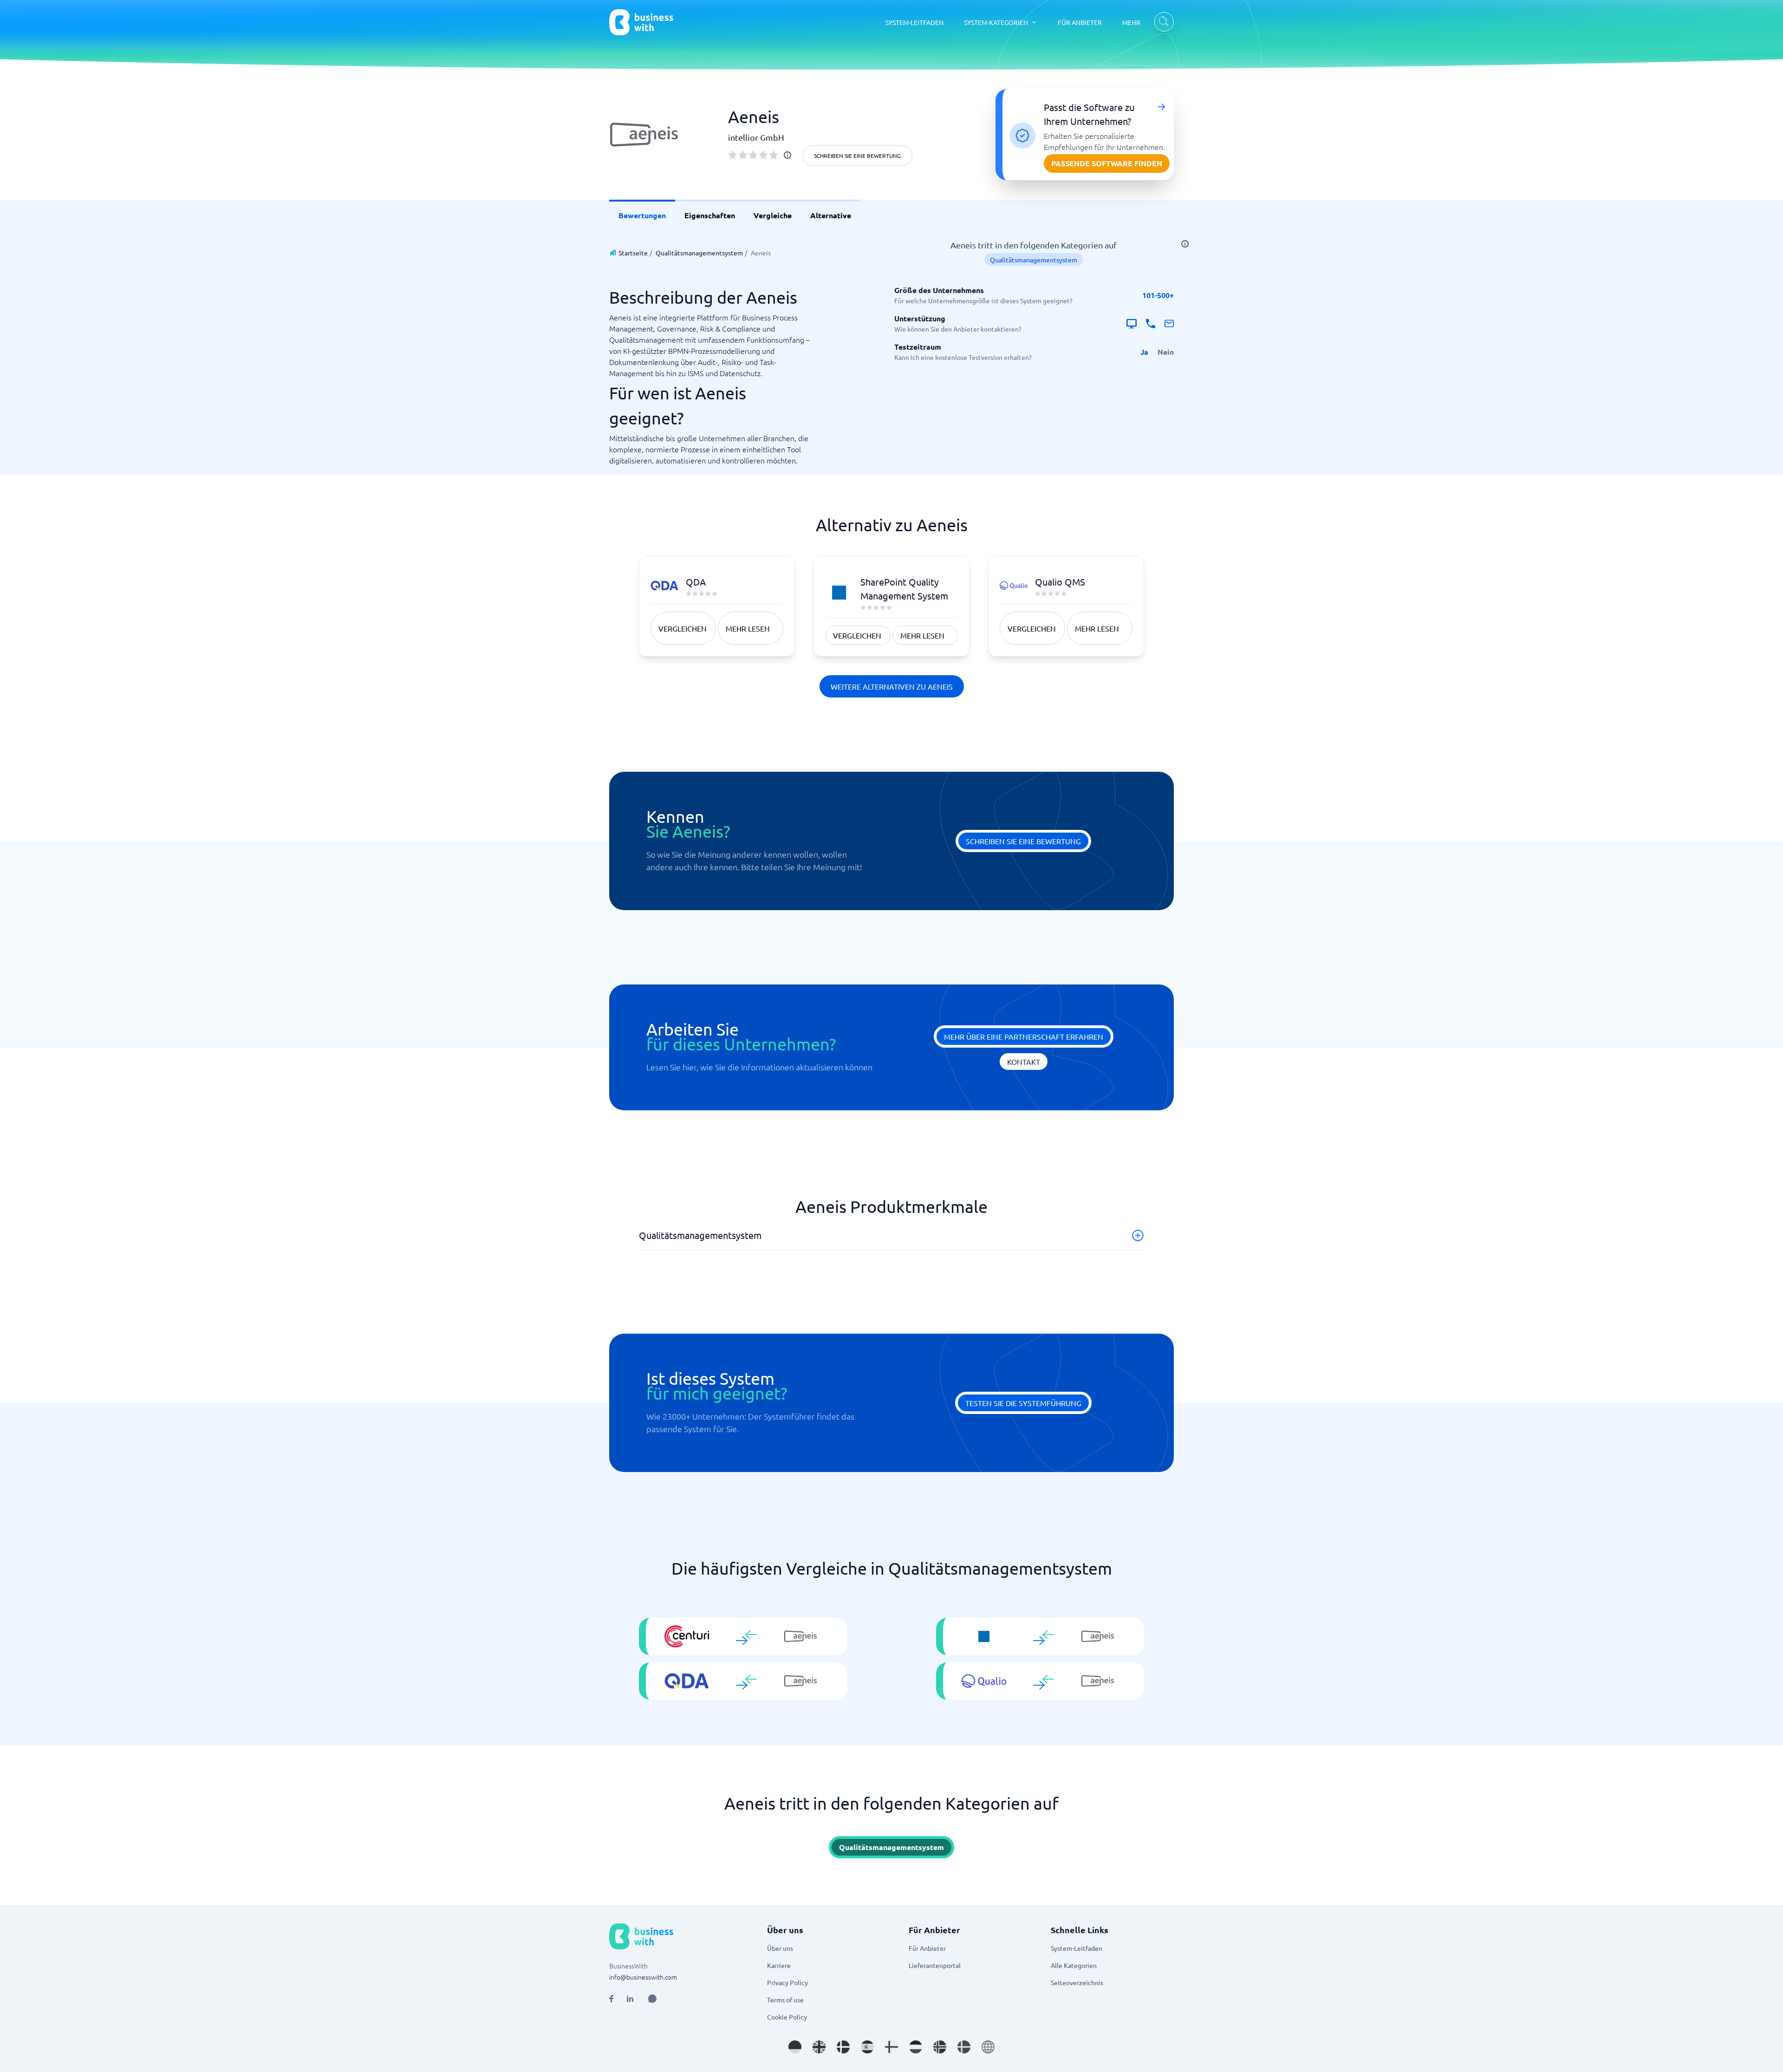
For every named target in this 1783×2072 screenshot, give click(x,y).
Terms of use (785, 2000)
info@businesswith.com (643, 1977)
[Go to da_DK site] (843, 2047)
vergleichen (683, 628)
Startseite (633, 253)
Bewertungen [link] (642, 215)
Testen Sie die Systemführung (1023, 1403)
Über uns (780, 1948)
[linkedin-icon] (630, 1999)
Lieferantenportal (935, 1965)
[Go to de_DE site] (795, 2047)
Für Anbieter (927, 1948)
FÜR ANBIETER (1080, 22)
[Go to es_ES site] (867, 2047)
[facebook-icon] (611, 1999)
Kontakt (1024, 1062)
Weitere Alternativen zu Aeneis (892, 686)
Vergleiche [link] (773, 215)
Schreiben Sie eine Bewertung (857, 156)
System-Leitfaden (1077, 1948)
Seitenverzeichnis (1077, 1982)
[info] (787, 155)
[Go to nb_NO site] (940, 2047)
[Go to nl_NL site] (916, 2047)
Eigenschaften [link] (710, 215)
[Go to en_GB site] (819, 2047)
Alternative (831, 215)
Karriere (779, 1965)
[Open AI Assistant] (652, 1999)
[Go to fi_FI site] (891, 2047)
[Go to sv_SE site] (964, 2047)
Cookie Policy (787, 2017)
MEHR (1131, 22)
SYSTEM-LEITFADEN (914, 22)
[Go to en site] (988, 2047)
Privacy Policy (787, 1982)
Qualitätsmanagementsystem (699, 253)
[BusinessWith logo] (641, 22)
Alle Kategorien (1074, 1965)
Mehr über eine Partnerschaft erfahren (1024, 1036)
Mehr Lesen (748, 628)
